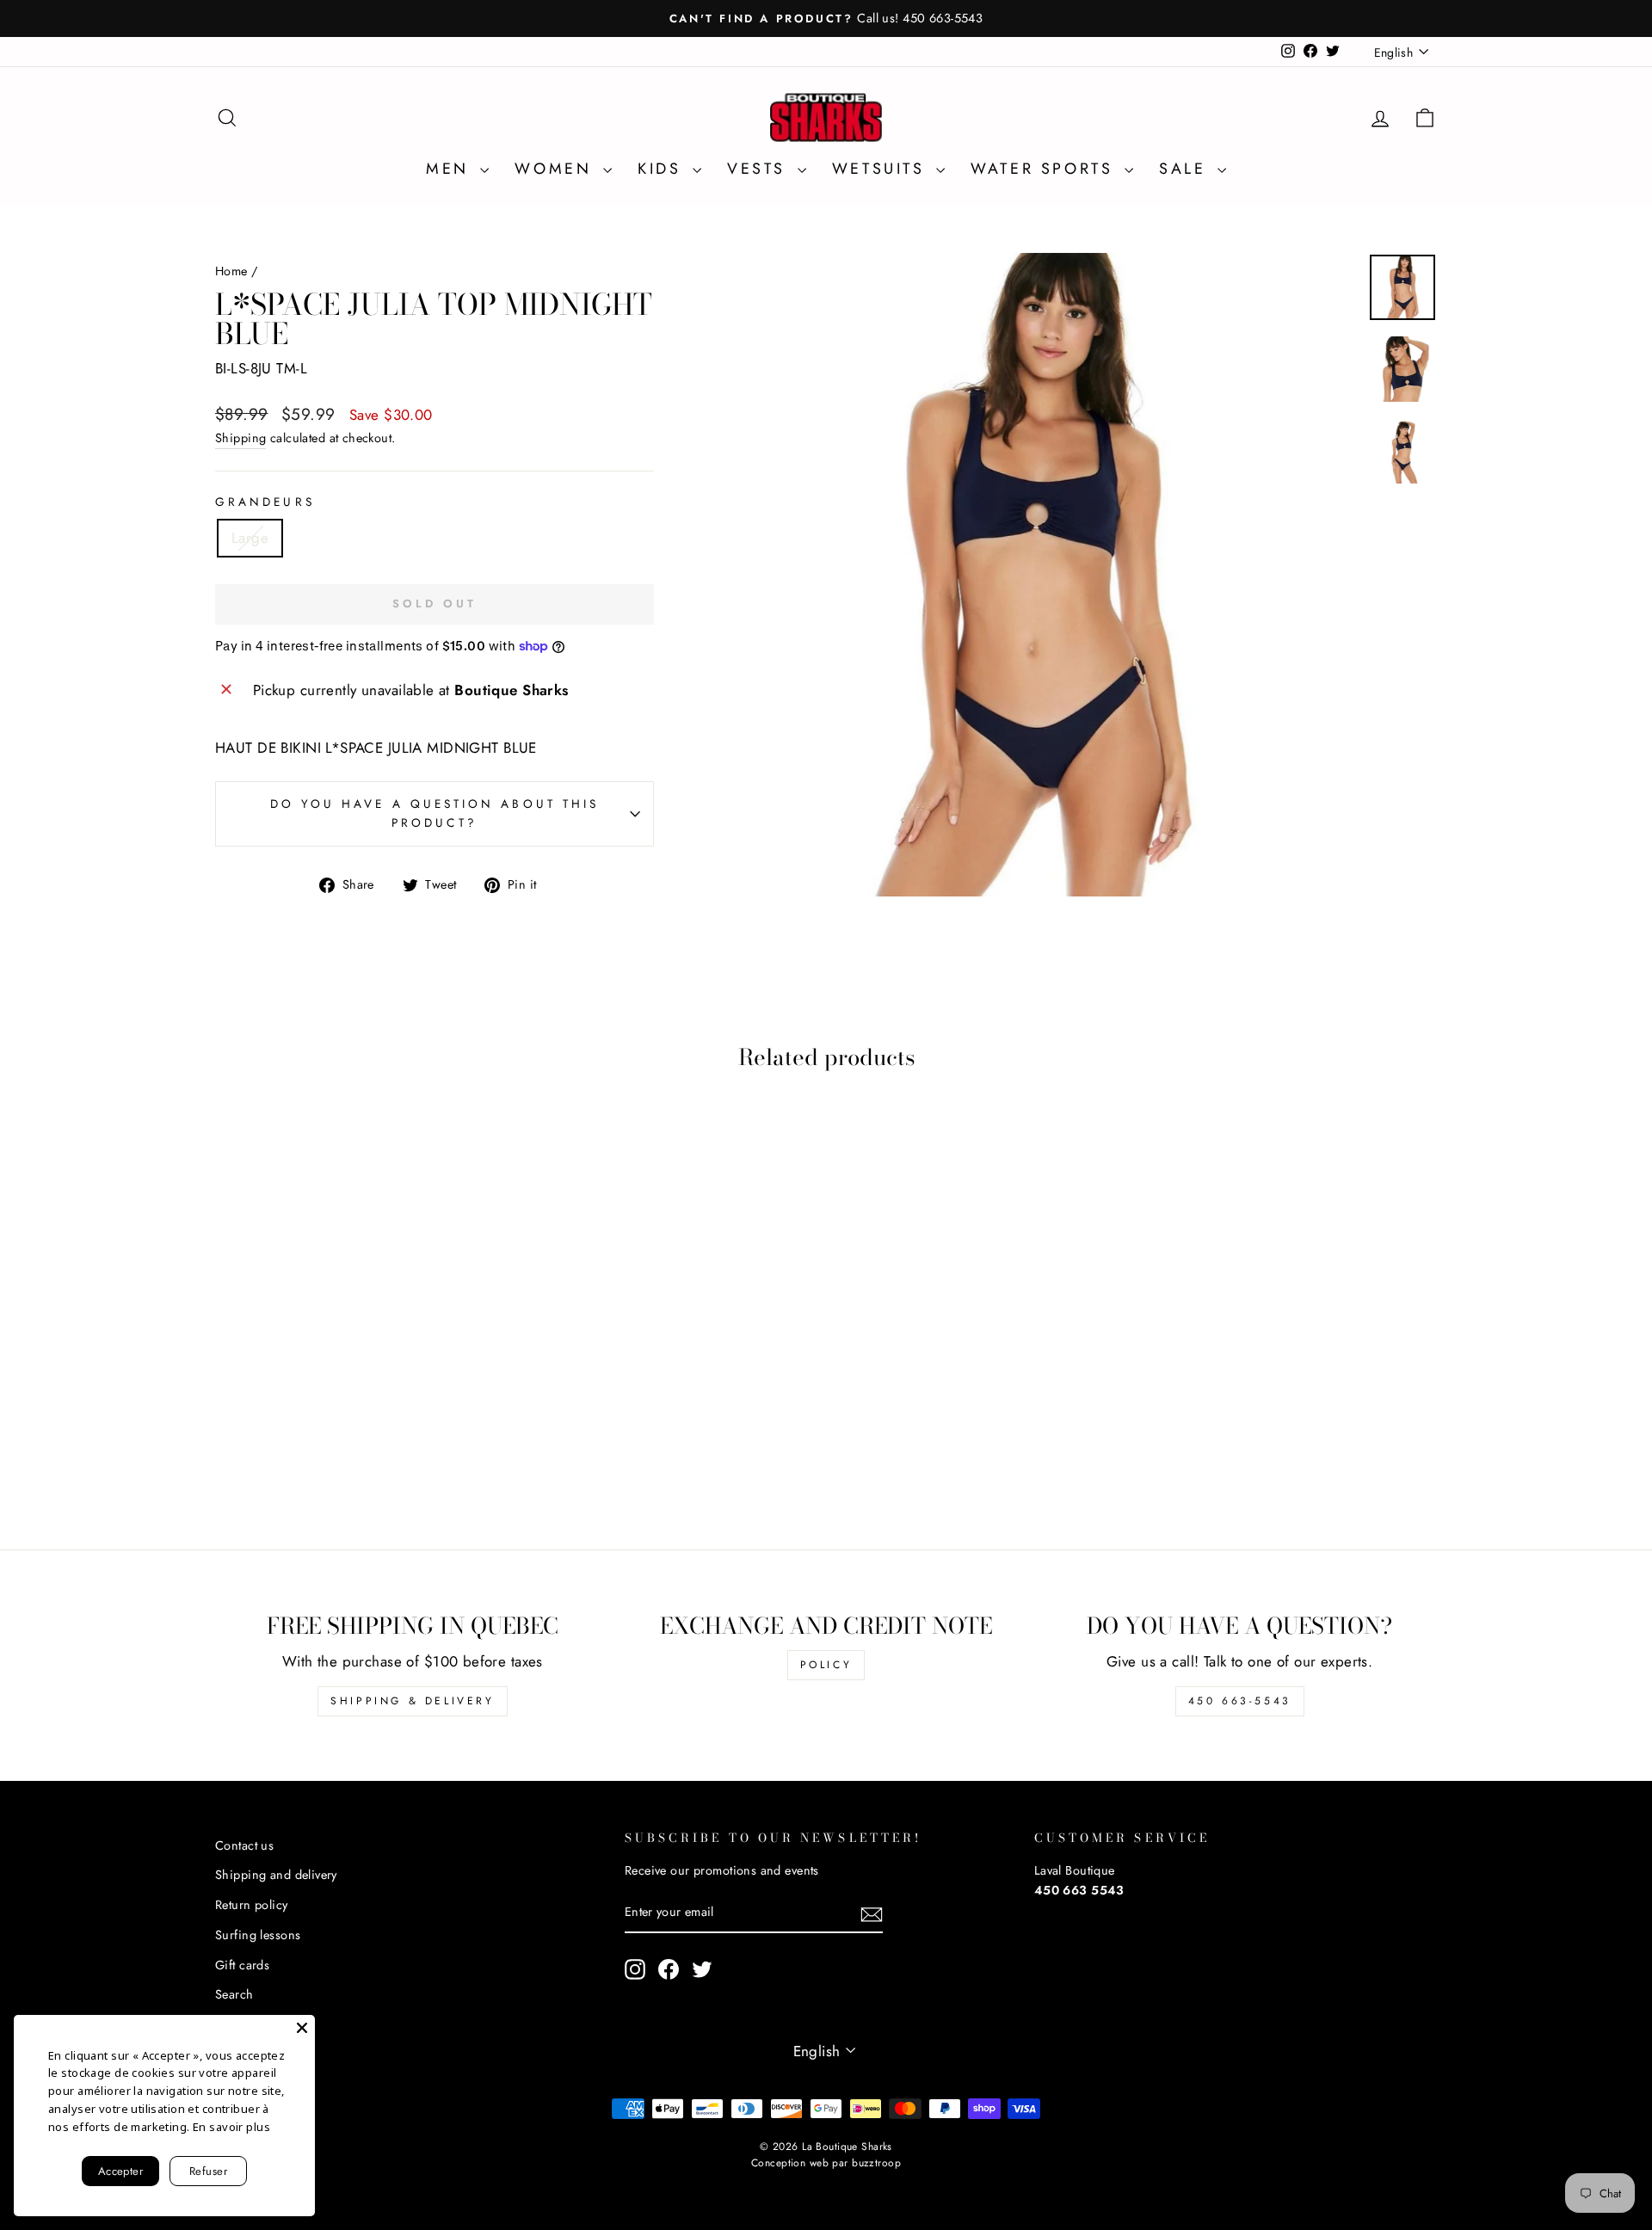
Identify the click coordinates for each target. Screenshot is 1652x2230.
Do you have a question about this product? (435, 813)
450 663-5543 (1240, 1701)
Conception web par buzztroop (826, 2163)
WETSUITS (882, 169)
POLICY (826, 1665)
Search (234, 1994)
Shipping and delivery (276, 1875)
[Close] (302, 2028)
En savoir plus (231, 2127)
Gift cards (242, 1965)
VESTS (760, 169)
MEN (451, 169)
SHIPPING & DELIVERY (412, 1701)
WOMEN (557, 169)
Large (250, 538)
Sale (1186, 169)
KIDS (663, 169)
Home (231, 271)
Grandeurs (265, 502)
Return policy (252, 1905)
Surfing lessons (258, 1935)
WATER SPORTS (1045, 169)
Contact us (244, 1845)
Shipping (240, 438)
